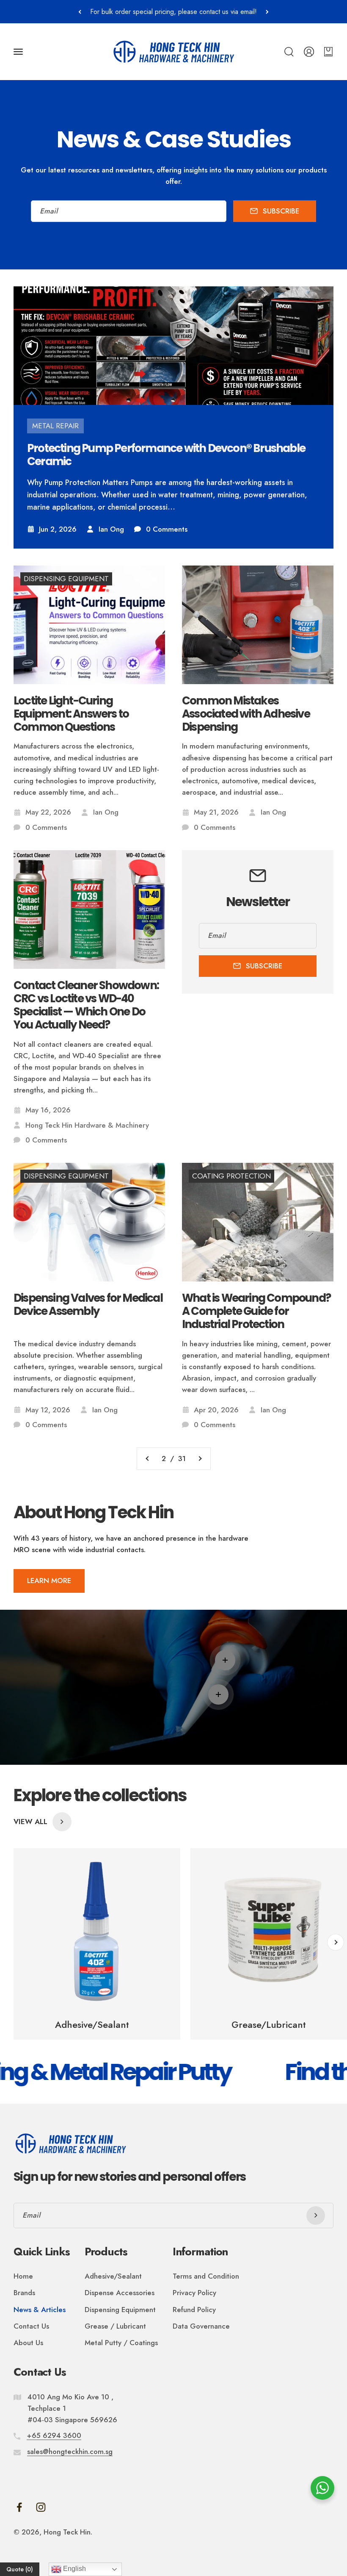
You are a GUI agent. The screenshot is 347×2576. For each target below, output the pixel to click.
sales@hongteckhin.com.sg (70, 2451)
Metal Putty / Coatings (121, 2343)
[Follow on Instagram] (41, 2507)
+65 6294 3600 (54, 2435)
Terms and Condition (206, 2276)
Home (23, 2276)
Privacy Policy (194, 2293)
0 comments (167, 529)
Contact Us (31, 2326)
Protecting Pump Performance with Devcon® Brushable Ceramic (166, 455)
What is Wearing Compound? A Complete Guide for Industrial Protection (256, 1312)
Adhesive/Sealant (113, 2276)
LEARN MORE (49, 1581)
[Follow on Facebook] (19, 2507)
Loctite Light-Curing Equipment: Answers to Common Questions (71, 714)
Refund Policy (194, 2310)
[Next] (267, 12)
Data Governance (201, 2326)
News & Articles (40, 2310)
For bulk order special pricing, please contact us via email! (173, 12)
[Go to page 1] (148, 1459)
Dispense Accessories (120, 2293)
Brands (24, 2293)
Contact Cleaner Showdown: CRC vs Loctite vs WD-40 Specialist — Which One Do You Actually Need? (86, 1005)
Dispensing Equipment (120, 2310)
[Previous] (80, 12)
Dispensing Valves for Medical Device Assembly (88, 1305)
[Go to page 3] (200, 1459)
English (74, 2569)
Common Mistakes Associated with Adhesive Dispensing (246, 714)
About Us (28, 2343)
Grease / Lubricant (115, 2326)
